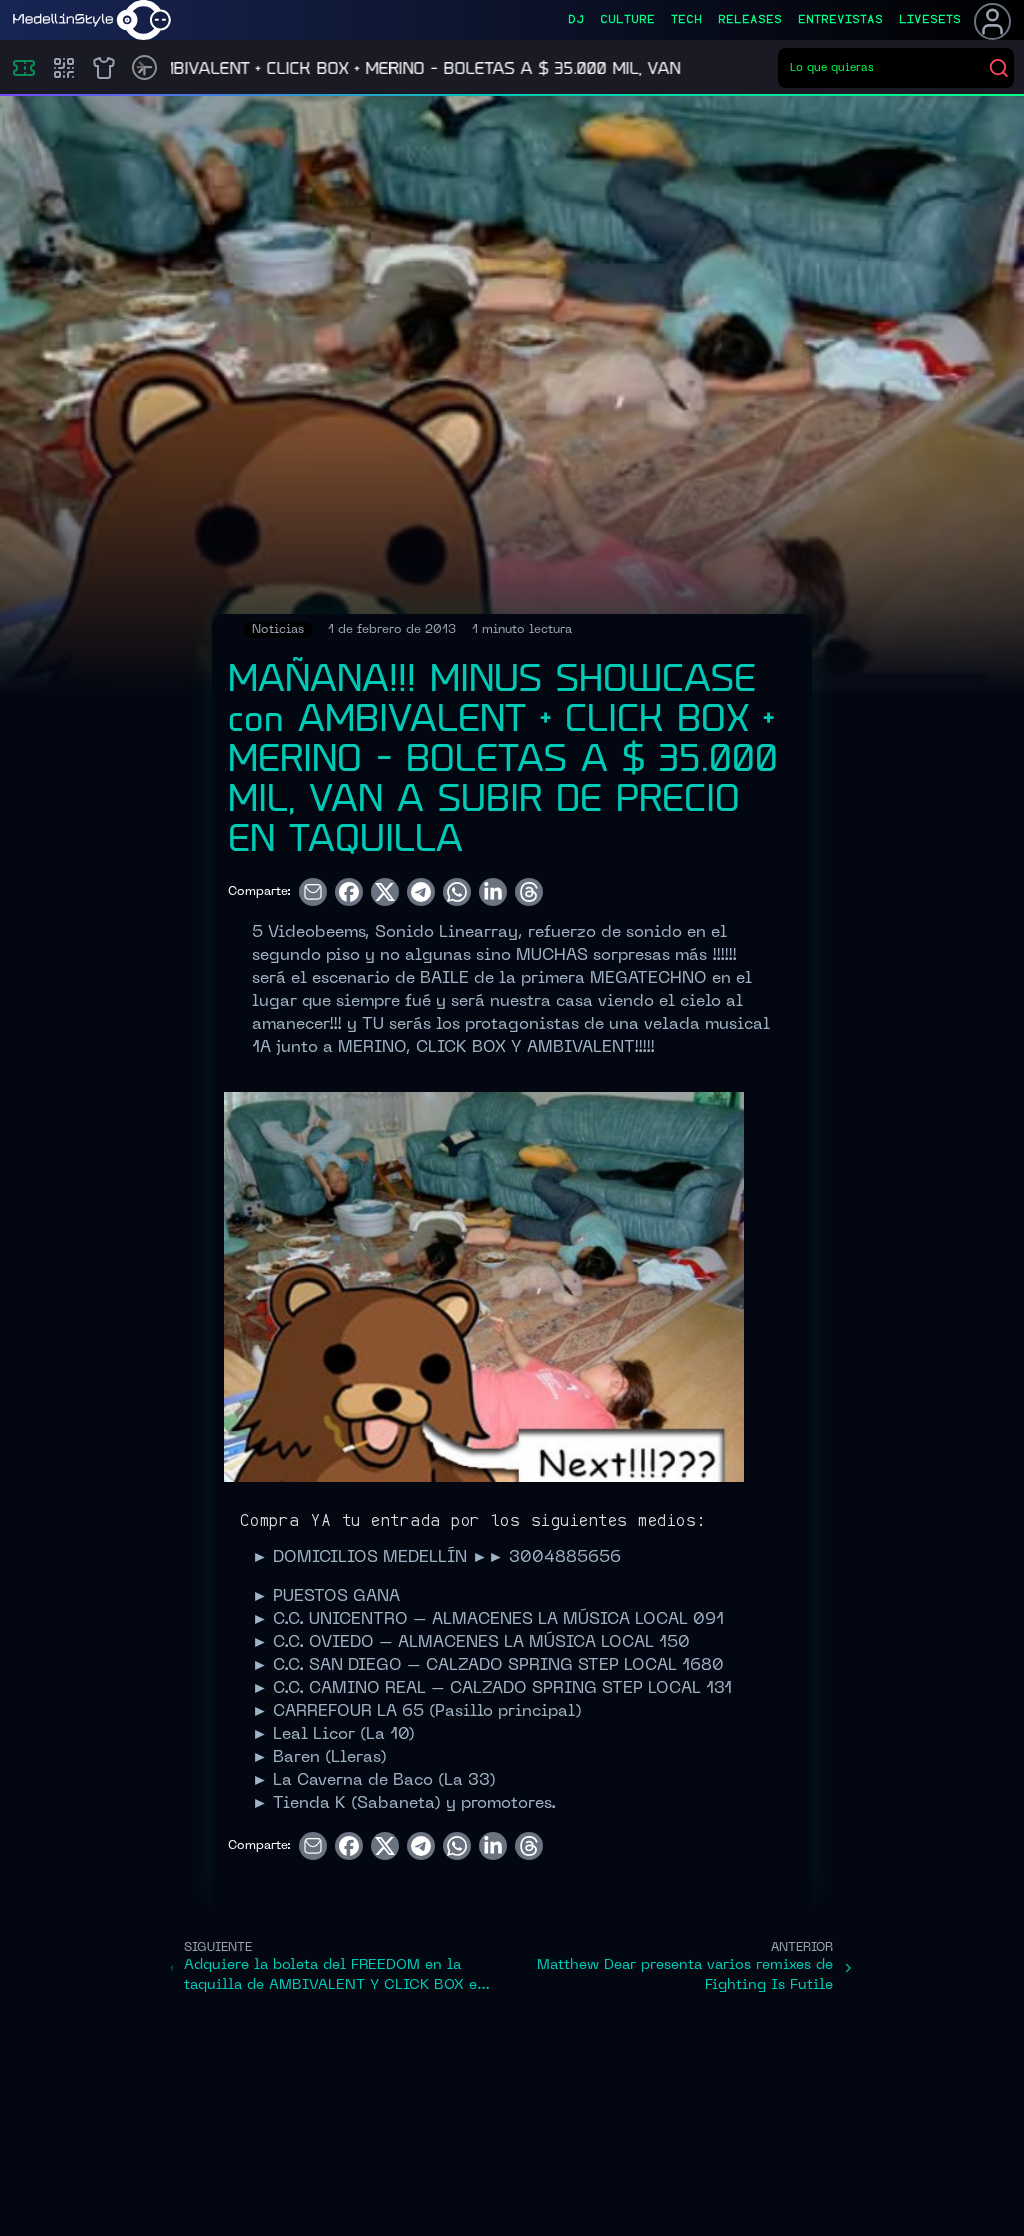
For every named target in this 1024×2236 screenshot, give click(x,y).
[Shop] (104, 68)
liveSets (930, 20)
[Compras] (64, 68)
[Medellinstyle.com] (92, 20)
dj (576, 20)
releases (750, 20)
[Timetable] (144, 67)
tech (686, 20)
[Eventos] (24, 68)
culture (627, 20)
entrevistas (840, 20)
